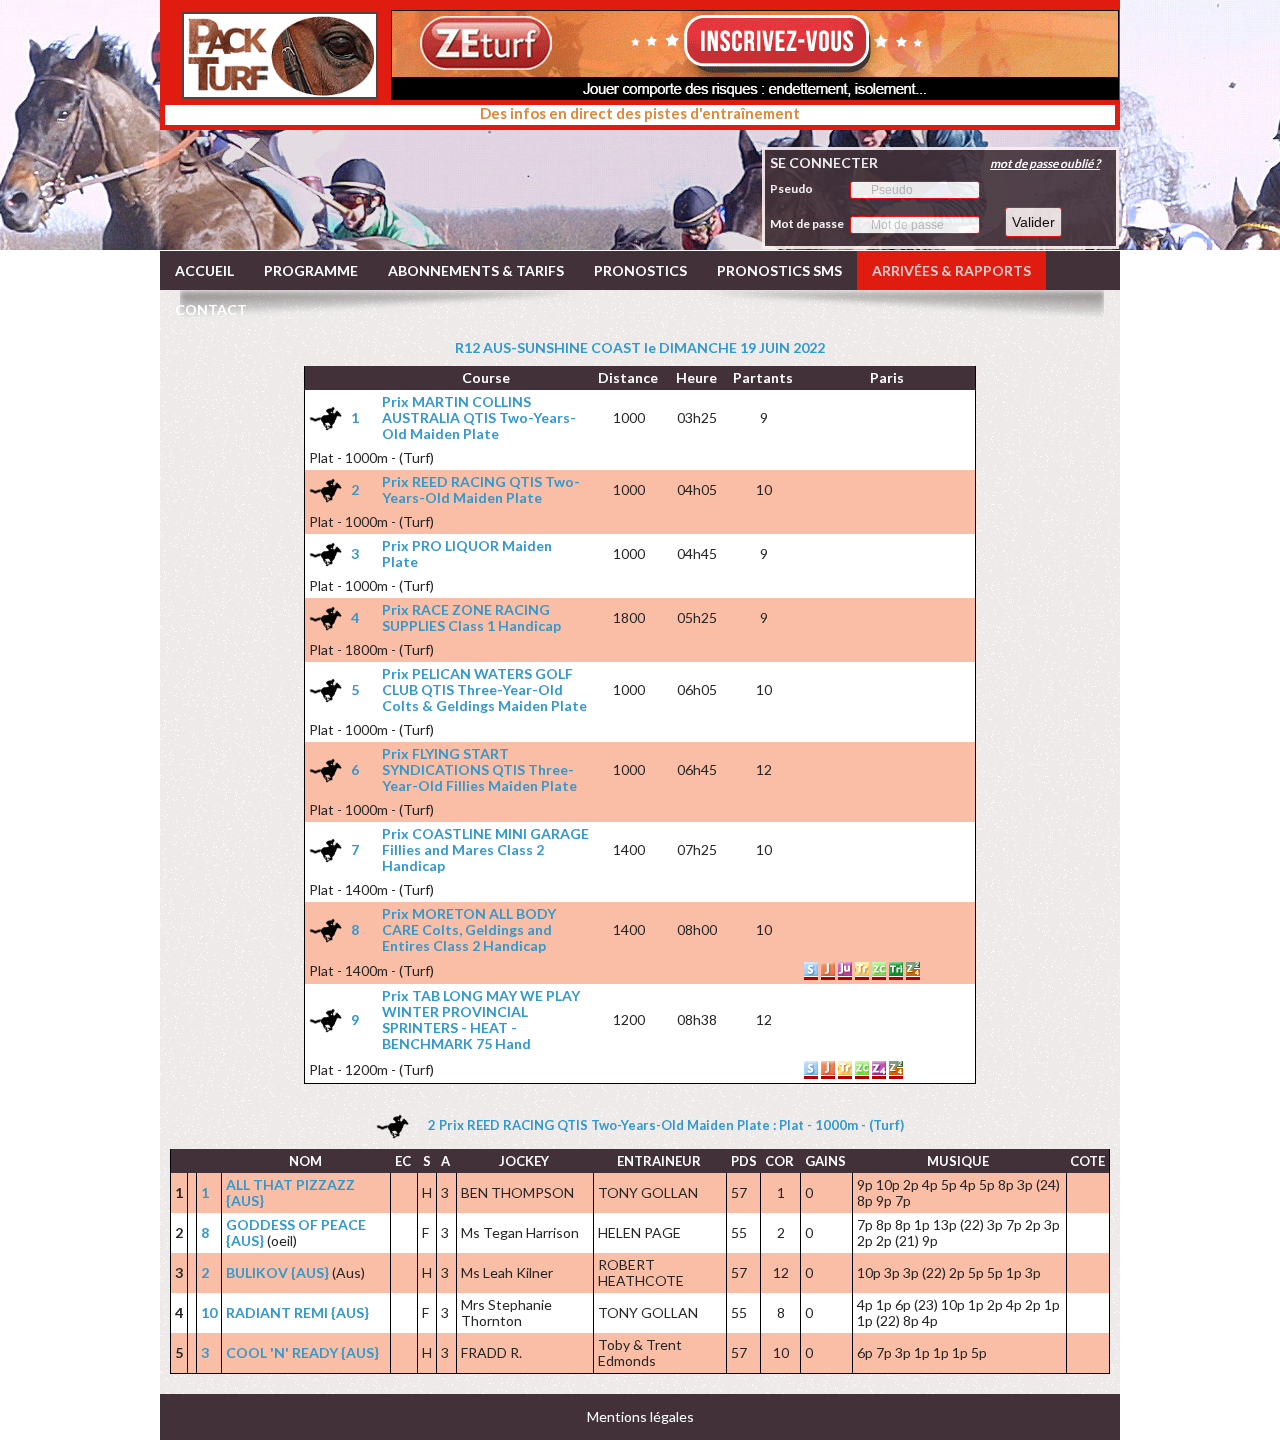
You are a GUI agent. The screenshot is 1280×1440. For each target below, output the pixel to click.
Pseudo (791, 188)
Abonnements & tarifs (476, 270)
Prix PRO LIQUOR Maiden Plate (467, 553)
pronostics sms (779, 270)
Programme (311, 270)
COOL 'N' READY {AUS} (302, 1352)
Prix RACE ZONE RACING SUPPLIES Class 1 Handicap (471, 617)
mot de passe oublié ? (1045, 163)
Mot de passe (807, 223)
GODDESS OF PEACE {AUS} (296, 1232)
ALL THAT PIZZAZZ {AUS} (290, 1192)
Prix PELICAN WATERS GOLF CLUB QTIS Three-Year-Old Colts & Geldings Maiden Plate (484, 689)
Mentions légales (640, 1416)
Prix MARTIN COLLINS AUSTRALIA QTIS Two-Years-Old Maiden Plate (479, 417)
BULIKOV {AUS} (277, 1272)
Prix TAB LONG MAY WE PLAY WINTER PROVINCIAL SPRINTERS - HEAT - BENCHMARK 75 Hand (481, 1019)
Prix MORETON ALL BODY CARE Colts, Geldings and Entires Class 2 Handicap (469, 929)
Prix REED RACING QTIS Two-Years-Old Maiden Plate (481, 489)
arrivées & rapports (951, 270)
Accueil (204, 270)
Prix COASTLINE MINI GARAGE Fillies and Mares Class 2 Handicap (485, 849)
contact (211, 309)
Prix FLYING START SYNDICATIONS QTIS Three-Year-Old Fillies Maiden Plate (479, 769)
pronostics (640, 270)
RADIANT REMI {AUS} (297, 1312)
